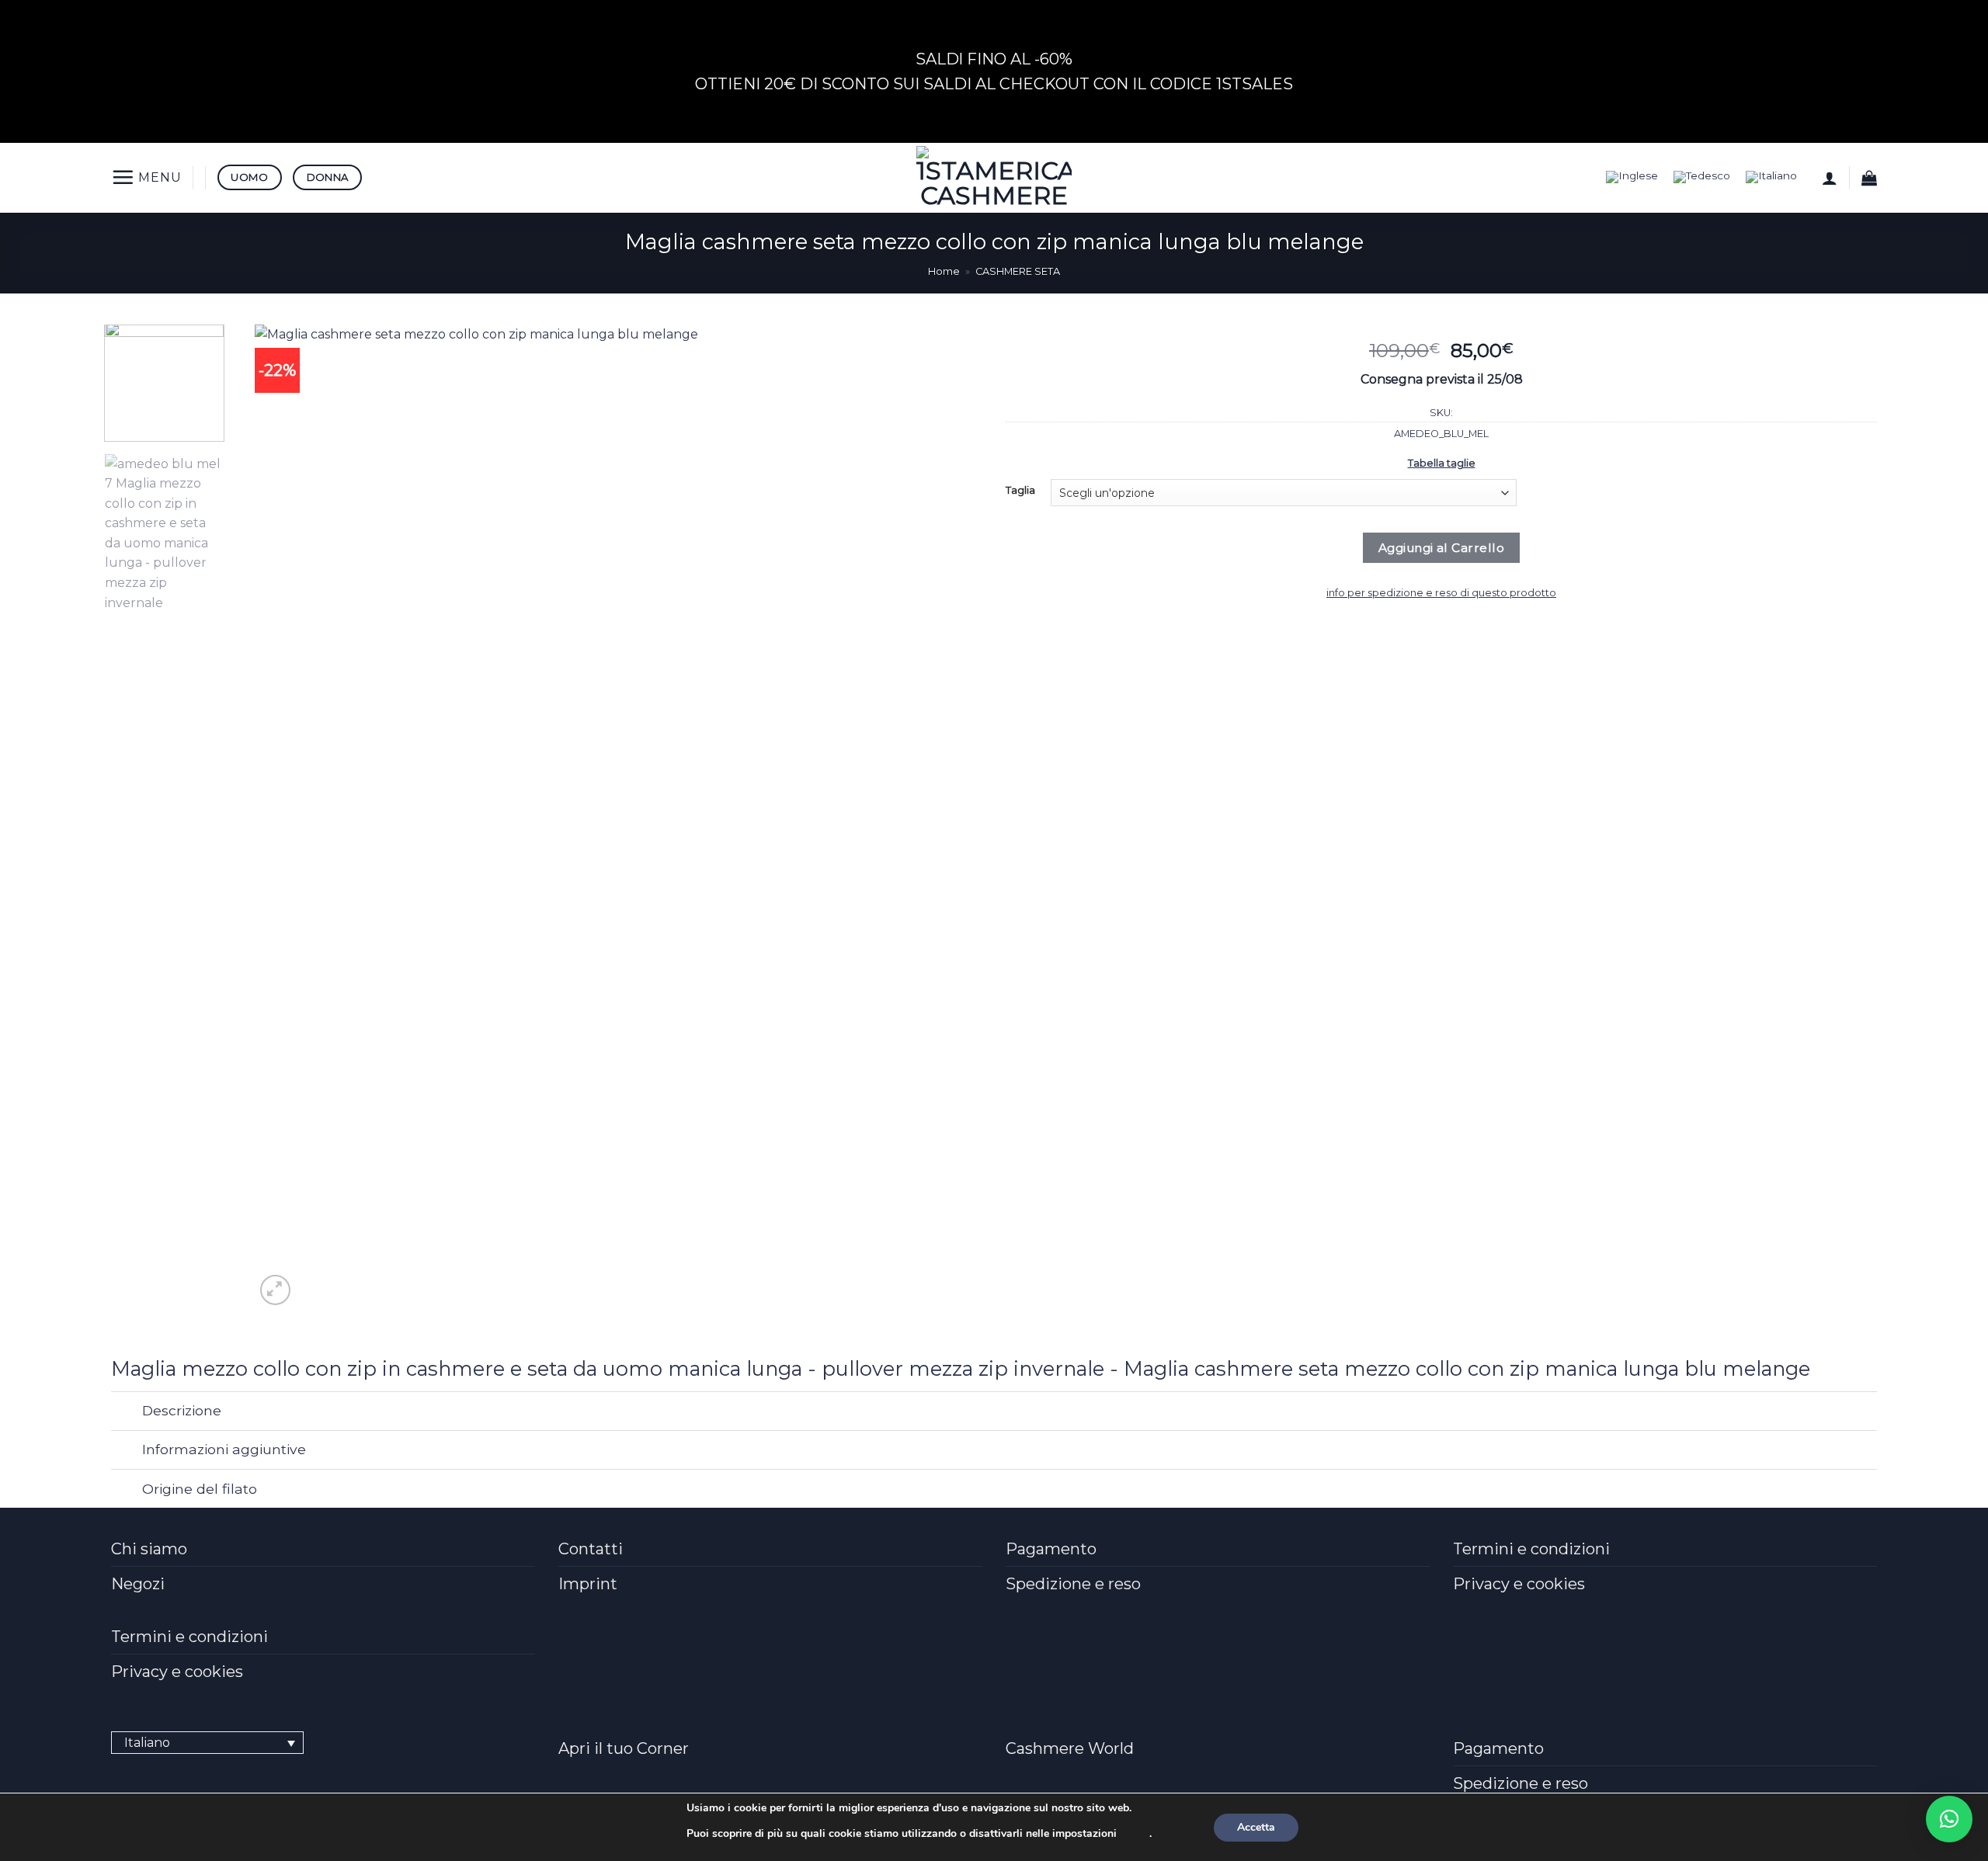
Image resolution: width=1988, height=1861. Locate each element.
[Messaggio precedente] (988, 19)
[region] (994, 71)
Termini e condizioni (1531, 1549)
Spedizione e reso (1073, 1584)
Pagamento (1051, 1549)
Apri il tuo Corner (624, 1748)
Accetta (1256, 1827)
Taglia (1020, 491)
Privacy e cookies (1519, 1584)
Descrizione (182, 1410)
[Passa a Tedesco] (1702, 177)
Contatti (591, 1549)
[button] (146, 177)
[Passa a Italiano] (1771, 177)
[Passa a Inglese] (1632, 177)
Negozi (138, 1584)
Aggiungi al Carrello (1441, 548)
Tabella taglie (1442, 463)
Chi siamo (149, 1549)
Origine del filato (200, 1489)
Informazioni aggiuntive (224, 1449)
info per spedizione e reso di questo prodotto (1441, 593)
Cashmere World (1070, 1748)
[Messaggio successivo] (988, 111)
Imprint (588, 1584)
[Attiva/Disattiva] (126, 1413)
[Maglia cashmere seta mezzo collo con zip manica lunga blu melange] (606, 816)
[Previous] (288, 817)
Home (944, 271)
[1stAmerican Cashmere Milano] (994, 178)
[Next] (925, 817)
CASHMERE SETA (1018, 271)
